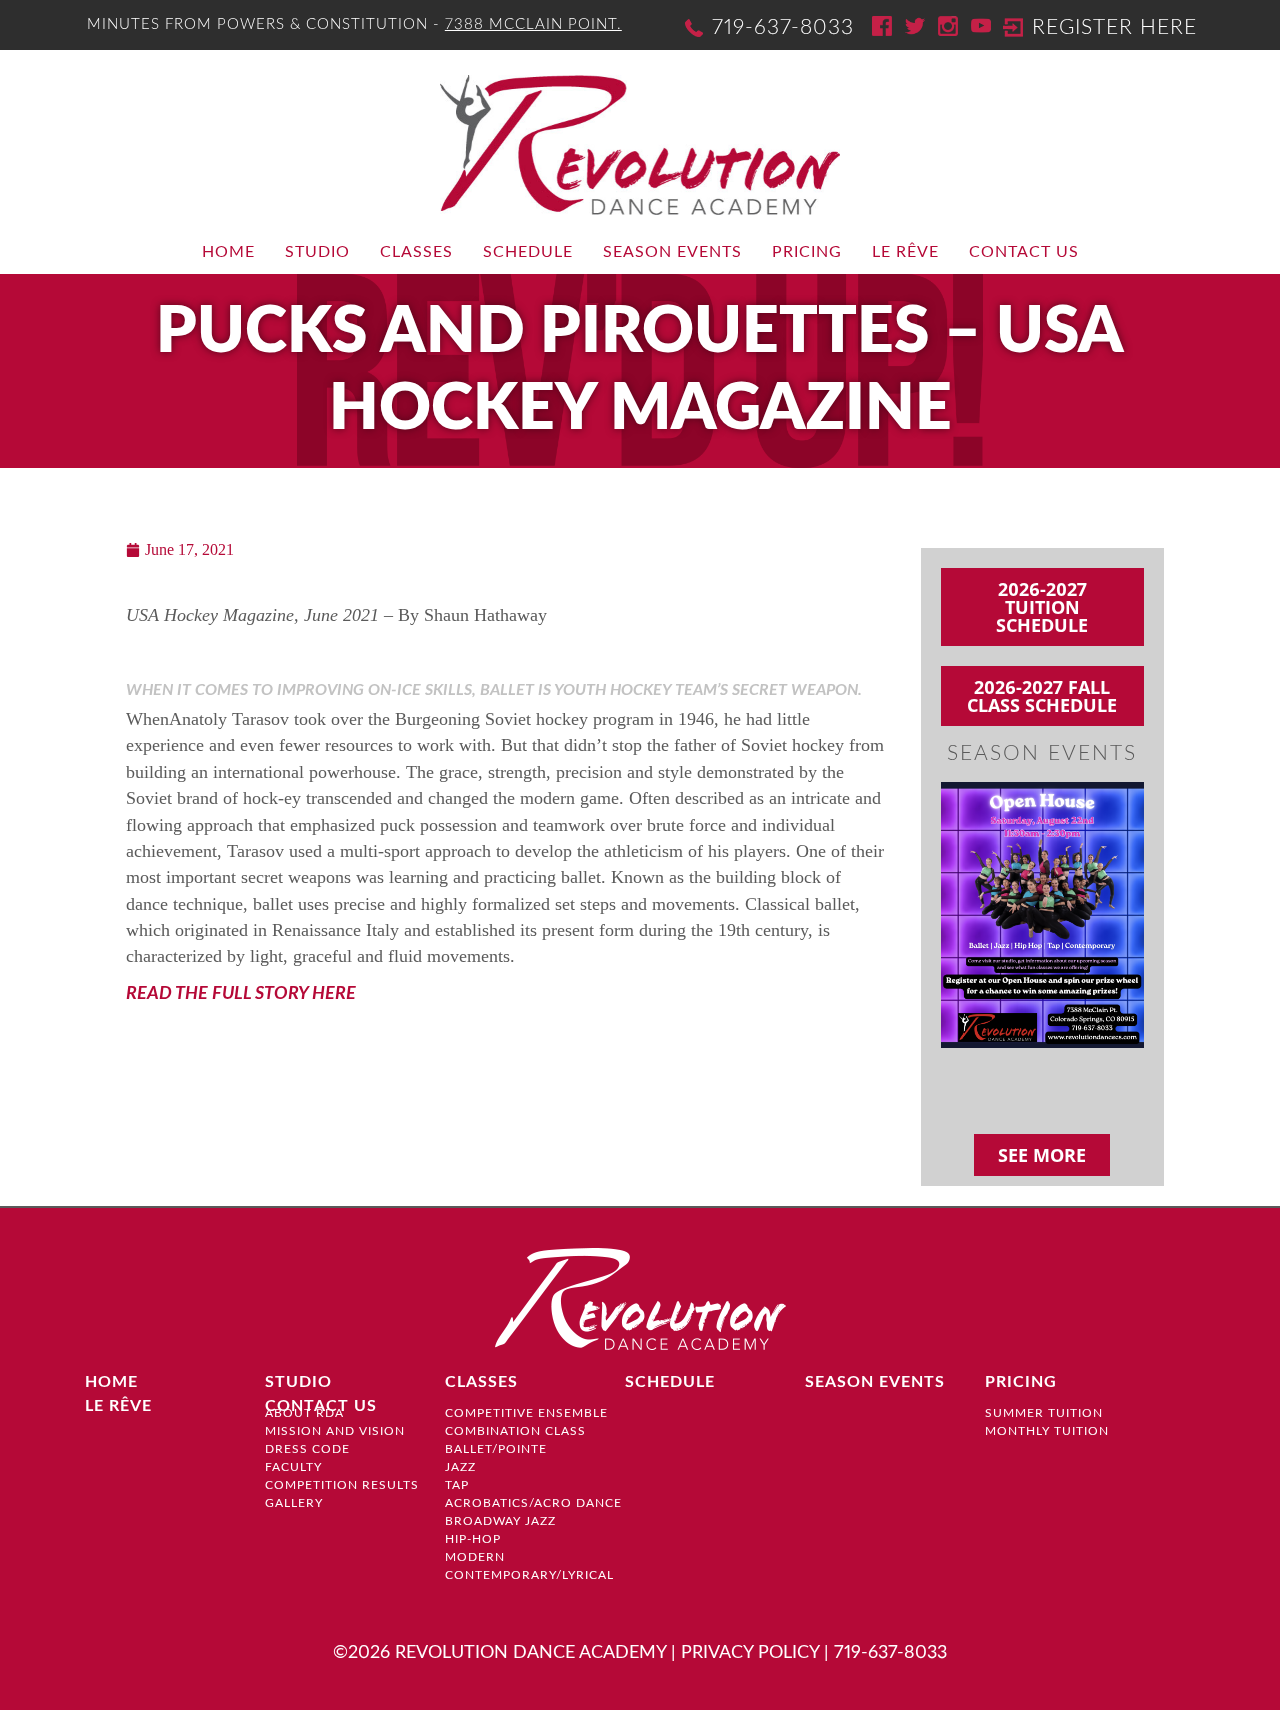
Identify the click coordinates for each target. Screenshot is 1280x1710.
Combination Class (515, 1431)
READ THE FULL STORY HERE (241, 993)
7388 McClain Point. (533, 24)
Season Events (672, 252)
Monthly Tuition (1047, 1431)
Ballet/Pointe (496, 1449)
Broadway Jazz (500, 1521)
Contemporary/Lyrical (529, 1575)
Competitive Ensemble (526, 1413)
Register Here (1114, 27)
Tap (457, 1485)
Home (228, 252)
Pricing (807, 252)
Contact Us (1024, 252)
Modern (475, 1557)
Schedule (528, 252)
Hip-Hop (473, 1539)
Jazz (460, 1467)
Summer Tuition (1044, 1413)
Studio (317, 252)
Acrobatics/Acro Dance (533, 1503)
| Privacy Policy (745, 1652)
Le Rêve (905, 252)
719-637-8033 (783, 27)
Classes (416, 252)
